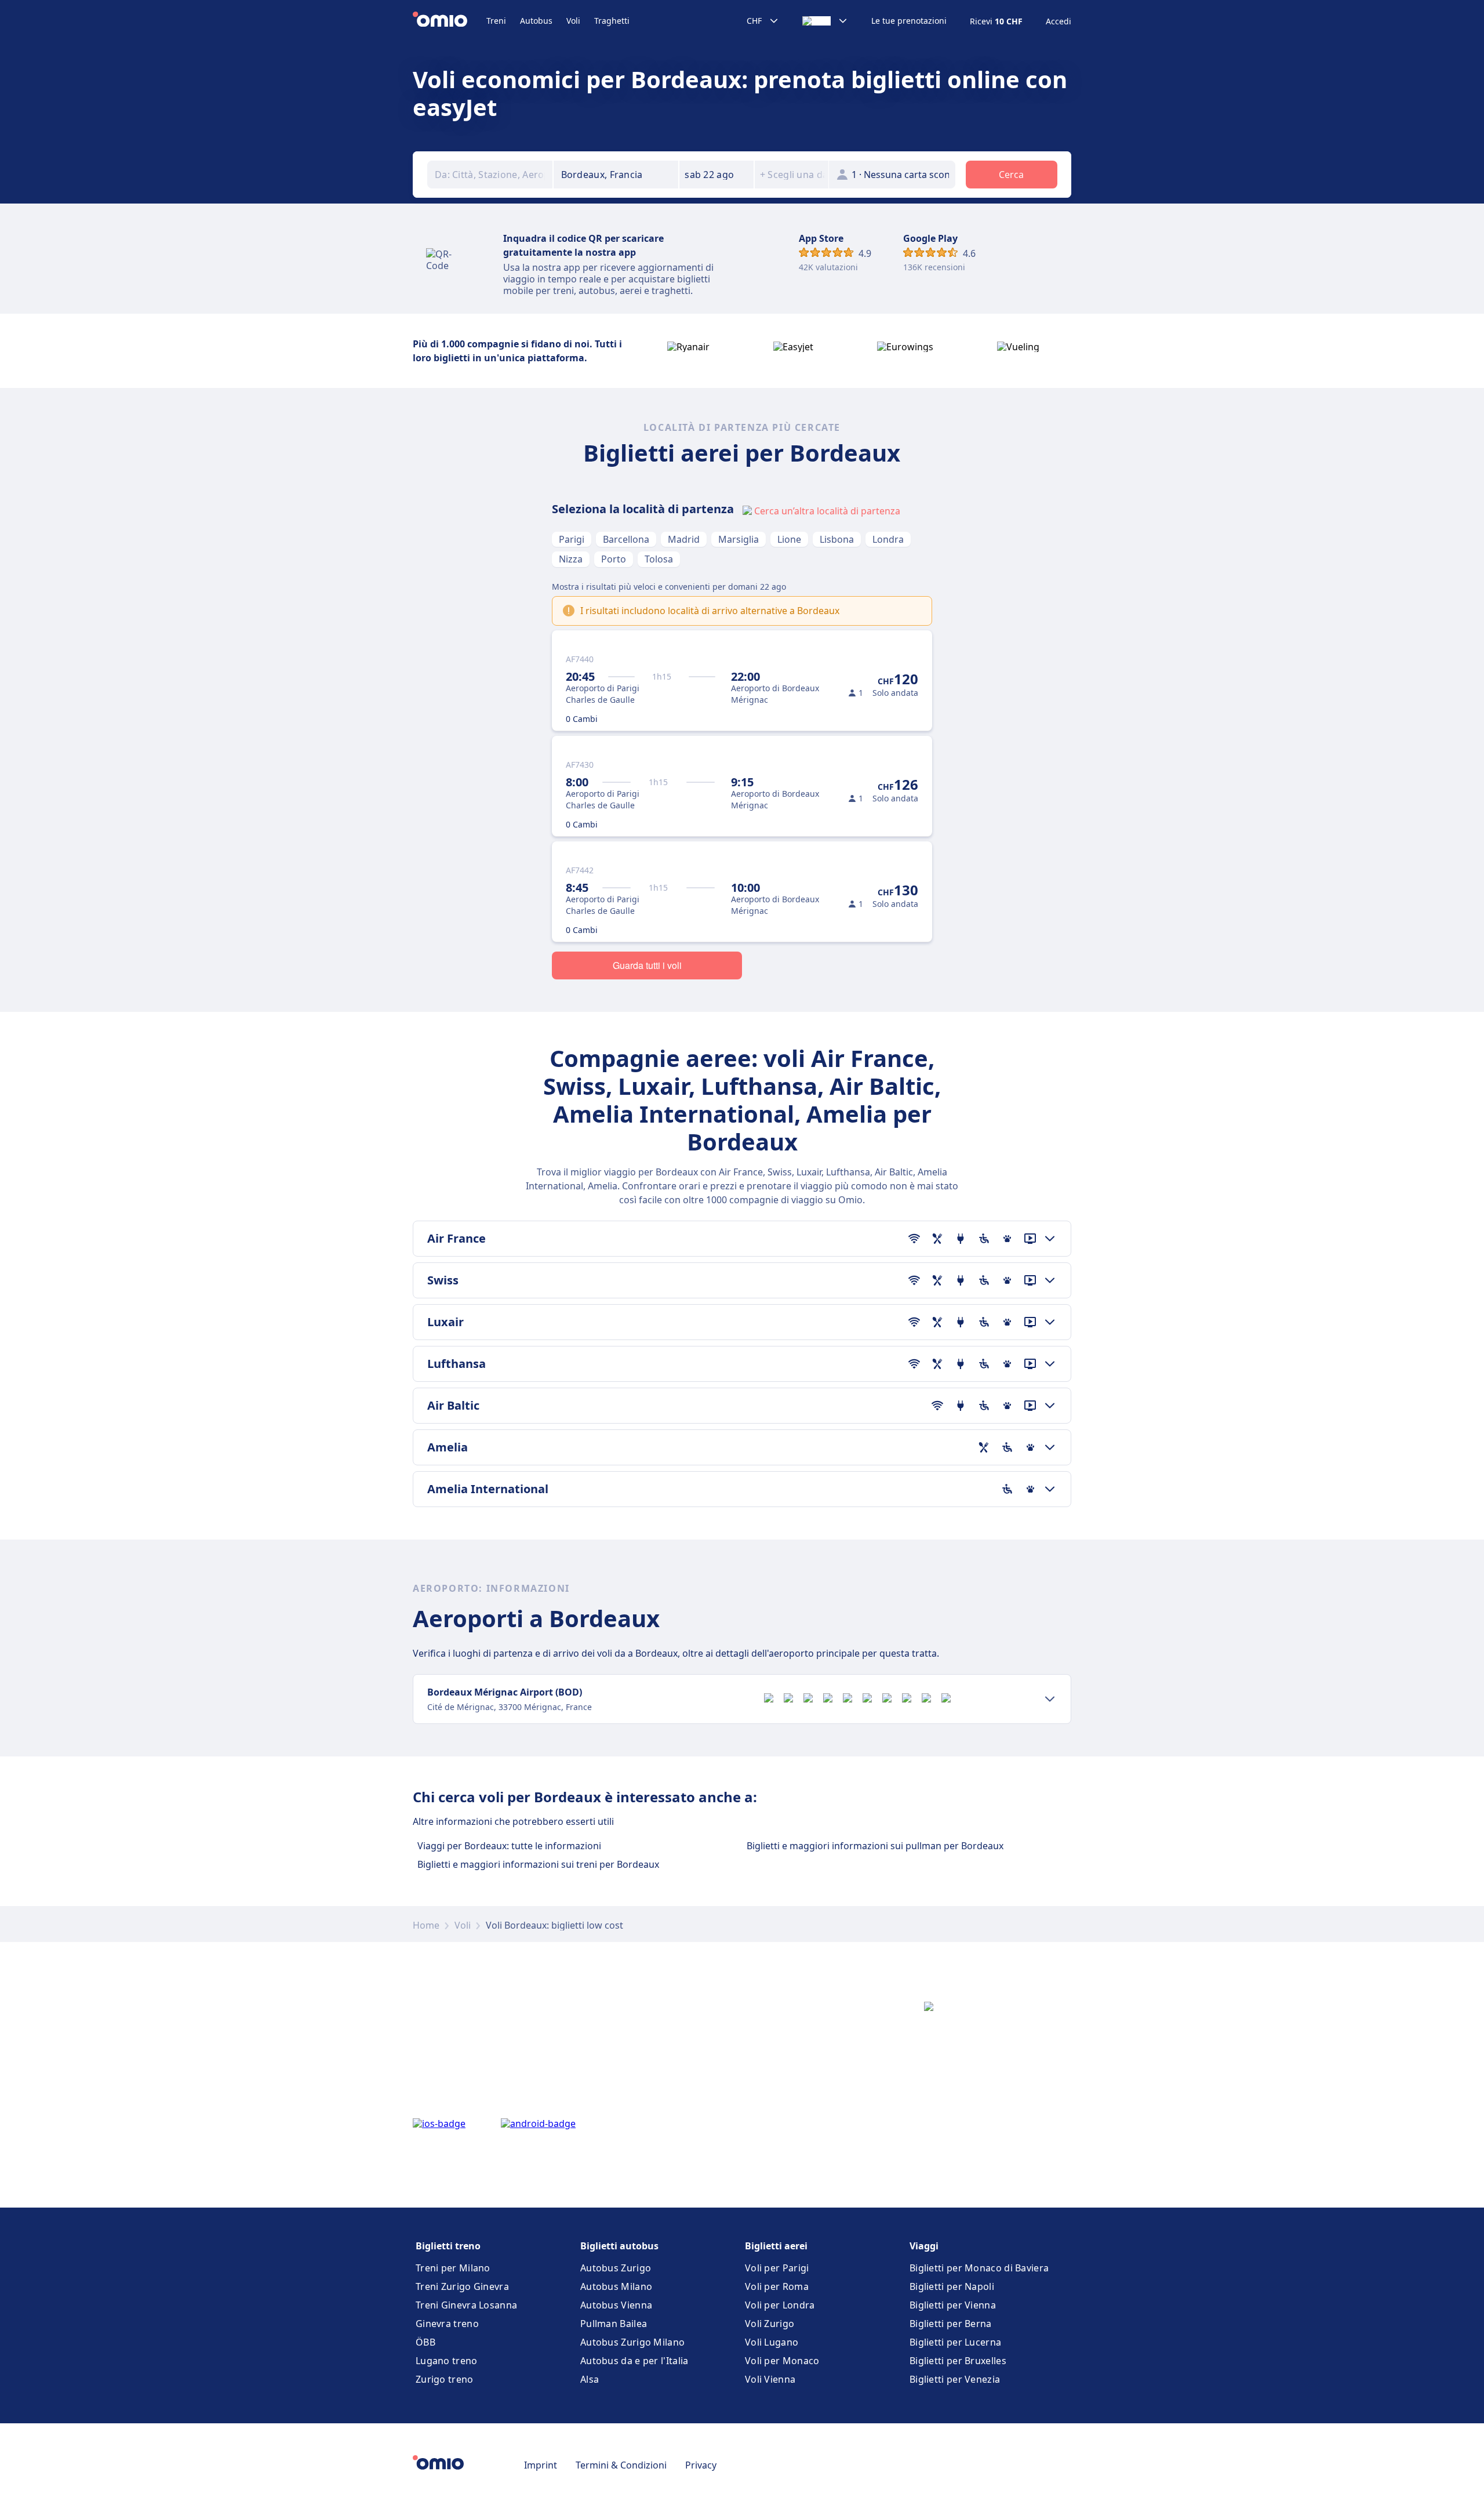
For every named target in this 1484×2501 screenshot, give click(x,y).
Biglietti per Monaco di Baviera (979, 2268)
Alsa (590, 2379)
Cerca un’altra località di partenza (827, 511)
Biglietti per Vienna (953, 2305)
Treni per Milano (453, 2268)
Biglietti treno (448, 2246)
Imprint (541, 2465)
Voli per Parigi (777, 2268)
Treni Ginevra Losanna (466, 2305)
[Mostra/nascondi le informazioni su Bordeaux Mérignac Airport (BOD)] (1050, 1699)
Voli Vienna (770, 2379)
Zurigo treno (445, 2379)
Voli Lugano (772, 2342)
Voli (573, 21)
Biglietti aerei (776, 2246)
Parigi (572, 539)
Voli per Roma (777, 2286)
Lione (789, 539)
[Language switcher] (825, 21)
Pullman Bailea (614, 2324)
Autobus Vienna (616, 2305)
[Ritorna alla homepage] (450, 21)
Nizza (571, 559)
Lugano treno (447, 2361)
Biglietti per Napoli (952, 2286)
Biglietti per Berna (951, 2324)
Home (426, 1925)
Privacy (701, 2465)
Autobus (536, 21)
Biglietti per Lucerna (955, 2342)
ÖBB (425, 2342)
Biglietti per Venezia (955, 2379)
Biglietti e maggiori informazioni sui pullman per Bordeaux (875, 1846)
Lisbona (837, 539)
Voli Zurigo (770, 2324)
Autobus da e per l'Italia (634, 2361)
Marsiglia (739, 539)
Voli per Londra (780, 2305)
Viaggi (924, 2246)
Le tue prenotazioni (909, 21)
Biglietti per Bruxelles (958, 2361)
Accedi (1059, 21)
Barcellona (626, 539)
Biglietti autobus (619, 2246)
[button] (716, 175)
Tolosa (659, 559)
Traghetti (612, 21)
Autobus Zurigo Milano (632, 2342)
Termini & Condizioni (621, 2465)
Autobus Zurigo (616, 2268)
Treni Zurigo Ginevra (462, 2286)
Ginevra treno (447, 2324)
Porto (614, 559)
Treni (496, 21)
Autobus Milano (616, 2286)
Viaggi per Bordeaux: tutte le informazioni (509, 1846)
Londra (888, 539)
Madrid (684, 539)
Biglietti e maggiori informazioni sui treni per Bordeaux (538, 1864)
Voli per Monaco (782, 2361)
